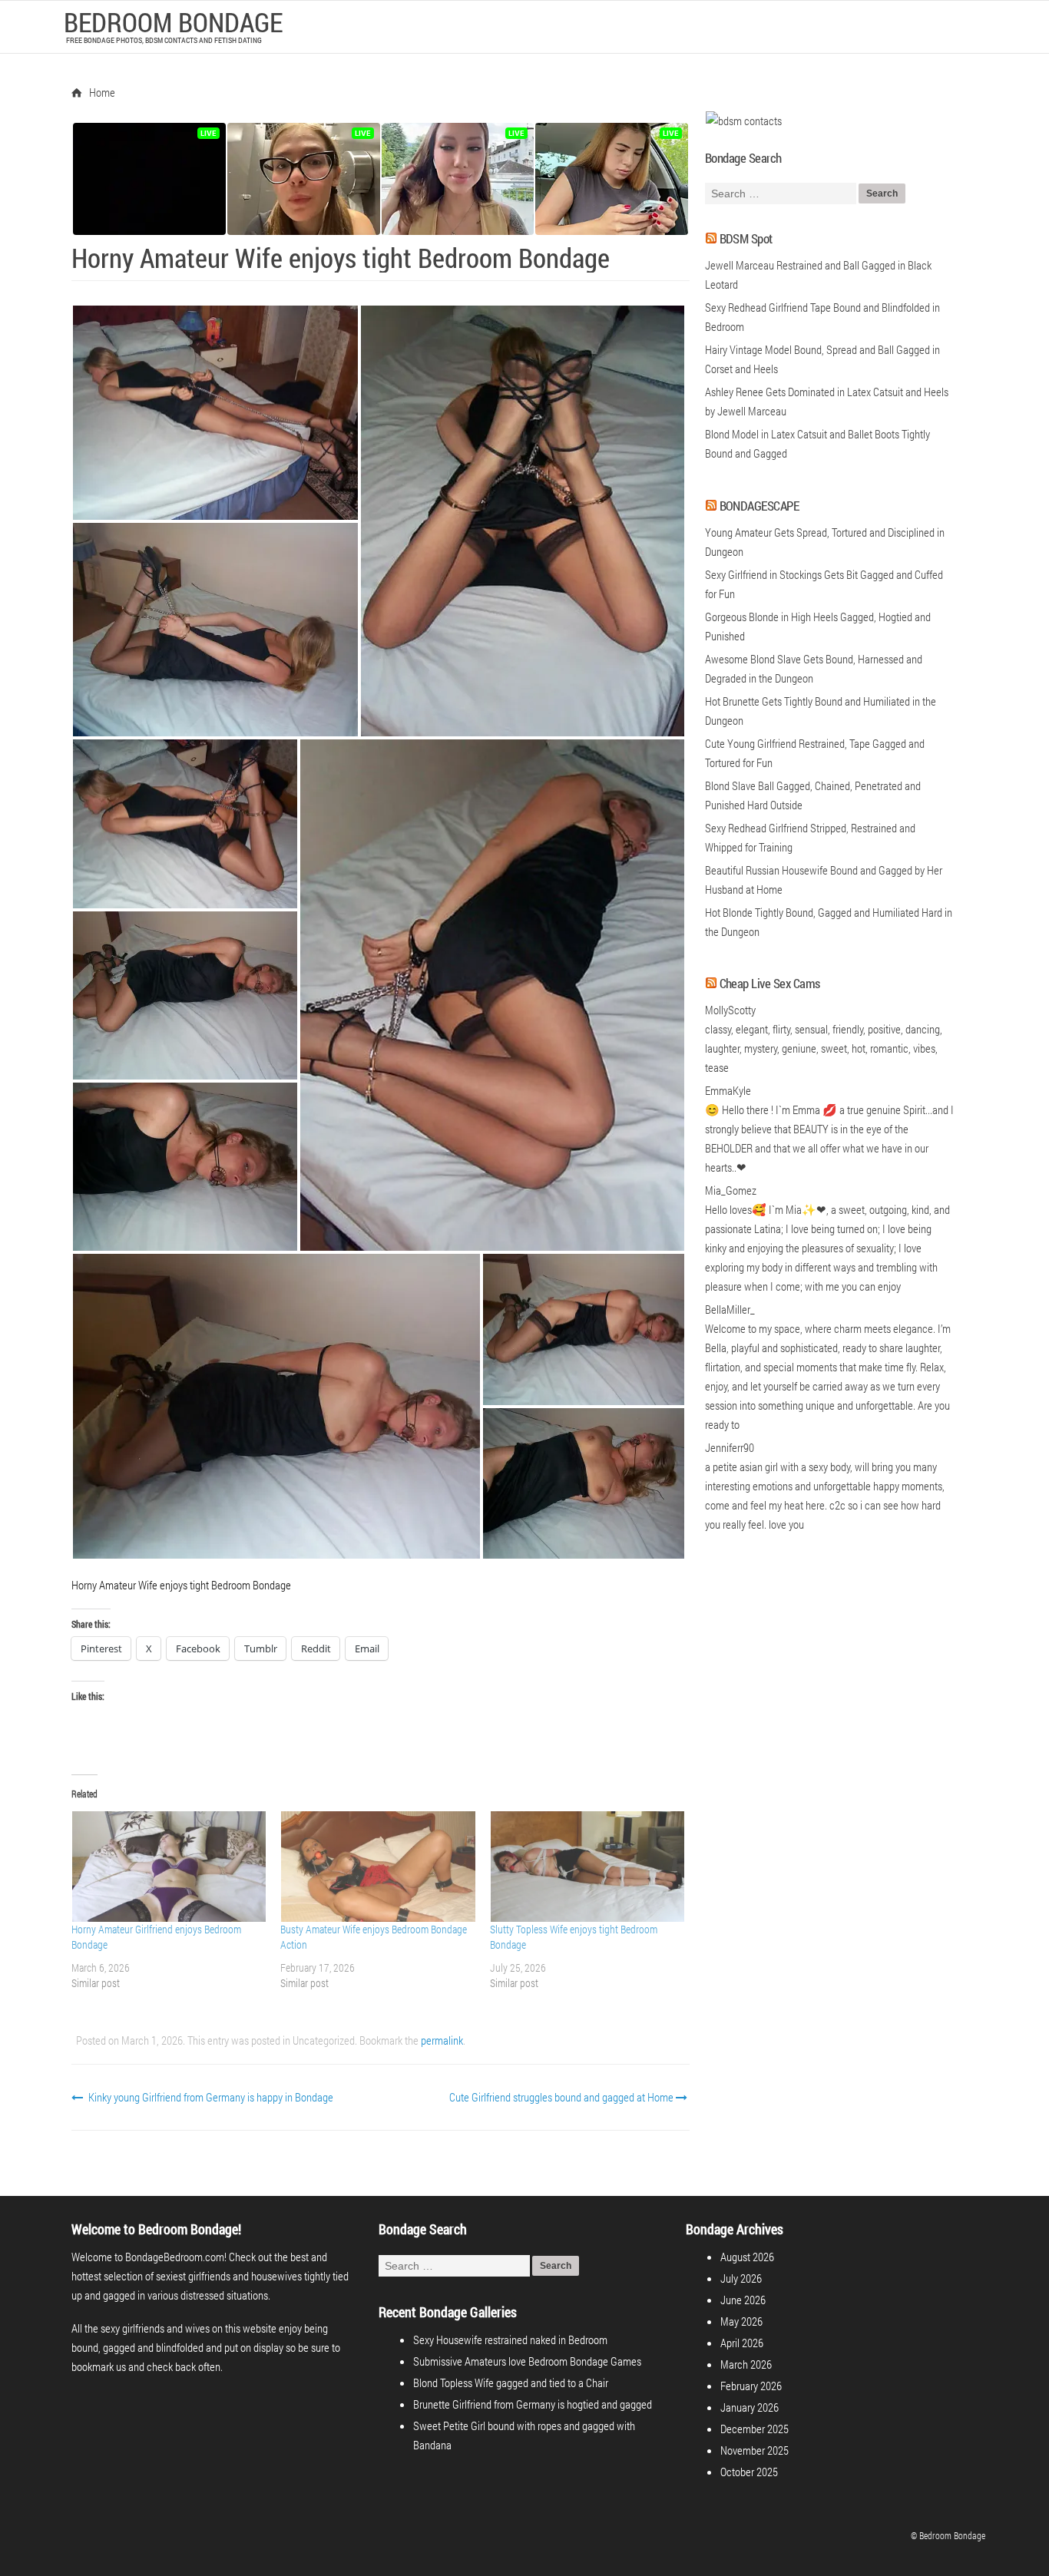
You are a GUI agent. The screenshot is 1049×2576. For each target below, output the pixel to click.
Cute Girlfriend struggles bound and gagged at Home (563, 2097)
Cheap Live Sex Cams (770, 983)
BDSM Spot (746, 238)
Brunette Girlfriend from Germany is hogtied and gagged (533, 2404)
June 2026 (743, 2300)
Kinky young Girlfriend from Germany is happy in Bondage (210, 2097)
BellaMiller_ (730, 1309)
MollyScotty (730, 1010)
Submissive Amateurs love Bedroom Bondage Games (527, 2361)
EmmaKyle (728, 1090)
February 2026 (751, 2386)
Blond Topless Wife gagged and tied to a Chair (511, 2383)
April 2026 (742, 2343)
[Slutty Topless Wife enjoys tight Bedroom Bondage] (587, 1867)
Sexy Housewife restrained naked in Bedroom (510, 2340)
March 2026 (746, 2364)
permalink (442, 2040)
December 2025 (754, 2429)
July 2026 (741, 2278)
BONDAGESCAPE (759, 506)
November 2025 (754, 2450)
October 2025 (749, 2472)
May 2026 (741, 2321)
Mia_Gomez (731, 1190)
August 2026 (747, 2257)
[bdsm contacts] (743, 121)
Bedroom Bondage (173, 21)
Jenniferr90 (730, 1447)
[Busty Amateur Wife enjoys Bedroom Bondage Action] (377, 1867)
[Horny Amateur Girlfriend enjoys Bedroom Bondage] (168, 1867)
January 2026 (750, 2407)
